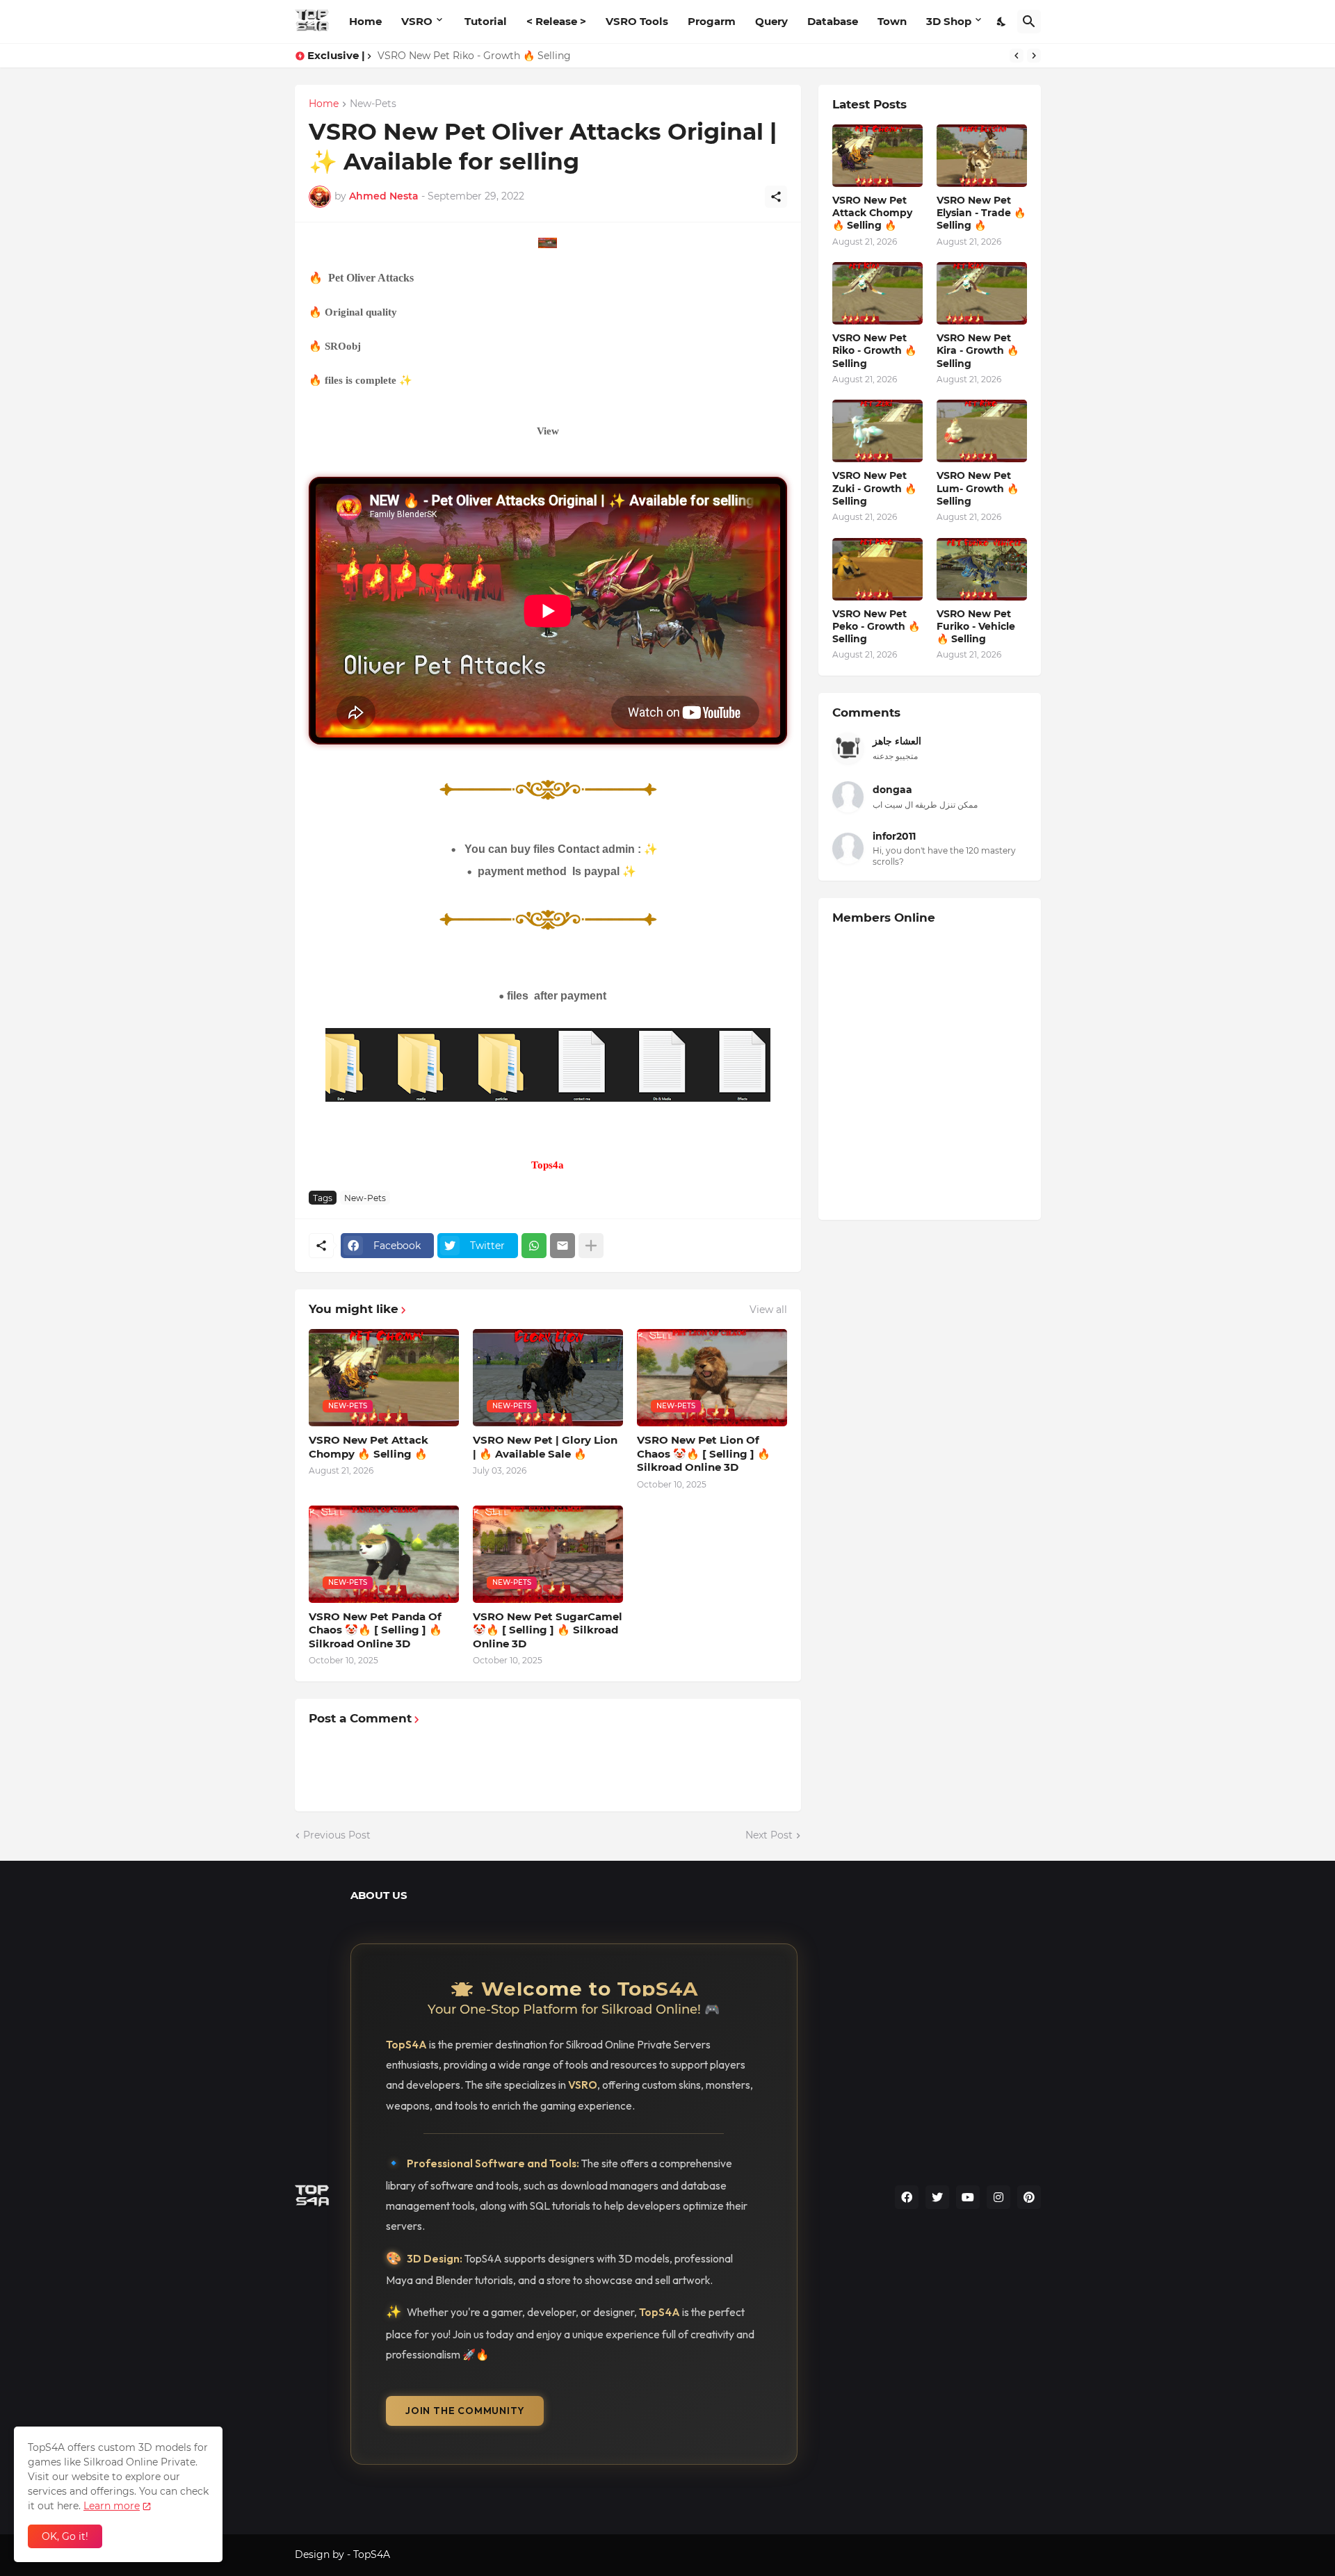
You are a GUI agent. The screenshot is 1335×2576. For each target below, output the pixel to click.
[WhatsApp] (534, 1246)
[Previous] (1017, 56)
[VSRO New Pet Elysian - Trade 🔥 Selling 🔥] (982, 156)
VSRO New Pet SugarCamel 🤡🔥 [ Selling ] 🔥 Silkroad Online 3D (548, 1630)
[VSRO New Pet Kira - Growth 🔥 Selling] (982, 293)
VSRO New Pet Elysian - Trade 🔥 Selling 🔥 (981, 213)
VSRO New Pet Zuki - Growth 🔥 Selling (874, 488)
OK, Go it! (65, 2536)
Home (365, 21)
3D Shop (949, 21)
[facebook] (907, 2197)
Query (771, 21)
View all (768, 1310)
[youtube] (968, 2197)
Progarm (712, 21)
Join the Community (465, 2411)
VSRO (417, 21)
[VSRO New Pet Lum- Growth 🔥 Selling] (982, 431)
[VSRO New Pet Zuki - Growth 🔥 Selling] (877, 431)
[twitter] (937, 2197)
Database (833, 21)
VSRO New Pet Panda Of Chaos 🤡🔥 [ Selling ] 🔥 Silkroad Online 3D (375, 1630)
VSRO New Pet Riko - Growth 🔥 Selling (474, 56)
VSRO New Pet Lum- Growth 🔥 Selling (978, 488)
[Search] (1029, 22)
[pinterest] (1029, 2197)
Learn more (112, 2506)
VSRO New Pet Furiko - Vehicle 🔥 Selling (976, 626)
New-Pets (373, 104)
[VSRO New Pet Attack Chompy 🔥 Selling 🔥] (877, 156)
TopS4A (372, 2554)
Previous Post (337, 1835)
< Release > (556, 21)
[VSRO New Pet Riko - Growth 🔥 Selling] (877, 293)
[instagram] (998, 2197)
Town (892, 21)
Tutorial (486, 21)
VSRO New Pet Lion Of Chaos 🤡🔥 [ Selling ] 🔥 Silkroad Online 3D (704, 1453)
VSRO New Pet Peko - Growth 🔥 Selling (876, 626)
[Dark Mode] (1002, 22)
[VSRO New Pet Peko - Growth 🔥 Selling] (877, 569)
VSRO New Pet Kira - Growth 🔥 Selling (978, 350)
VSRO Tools (637, 21)
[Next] (1034, 56)
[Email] (563, 1246)
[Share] (776, 197)
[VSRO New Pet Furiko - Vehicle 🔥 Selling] (982, 569)
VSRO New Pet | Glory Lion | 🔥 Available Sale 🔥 (545, 1447)
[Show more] (591, 1246)
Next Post (769, 1835)
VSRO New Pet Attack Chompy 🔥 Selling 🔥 (369, 1447)
